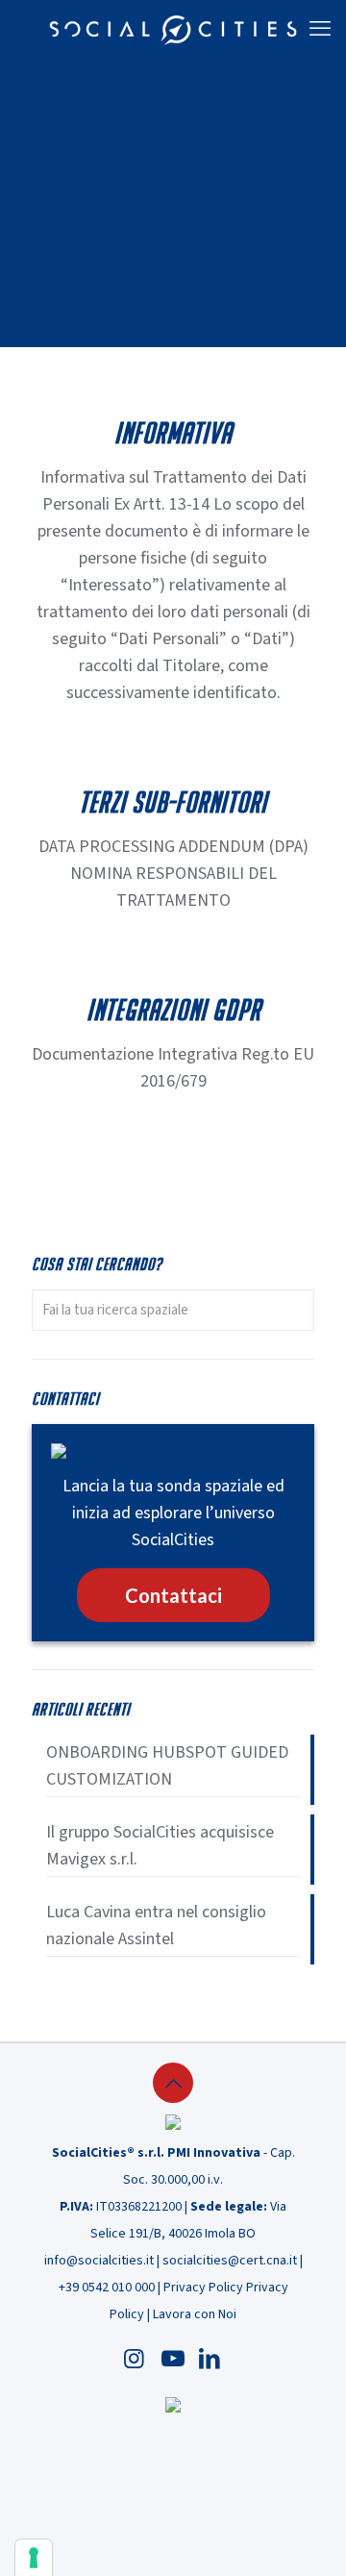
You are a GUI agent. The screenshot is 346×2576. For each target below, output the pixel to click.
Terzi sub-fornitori (173, 802)
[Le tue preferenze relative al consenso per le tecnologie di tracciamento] (34, 2558)
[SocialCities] (173, 29)
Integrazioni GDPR (173, 1010)
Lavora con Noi (195, 2314)
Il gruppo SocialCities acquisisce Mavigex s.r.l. (160, 1846)
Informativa (173, 433)
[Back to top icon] (173, 2083)
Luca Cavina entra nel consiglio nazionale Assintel (156, 1926)
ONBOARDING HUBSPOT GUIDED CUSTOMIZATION (167, 1766)
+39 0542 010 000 (107, 2288)
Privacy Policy (203, 2288)
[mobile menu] (320, 29)
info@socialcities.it (99, 2261)
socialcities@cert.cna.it (230, 2261)
